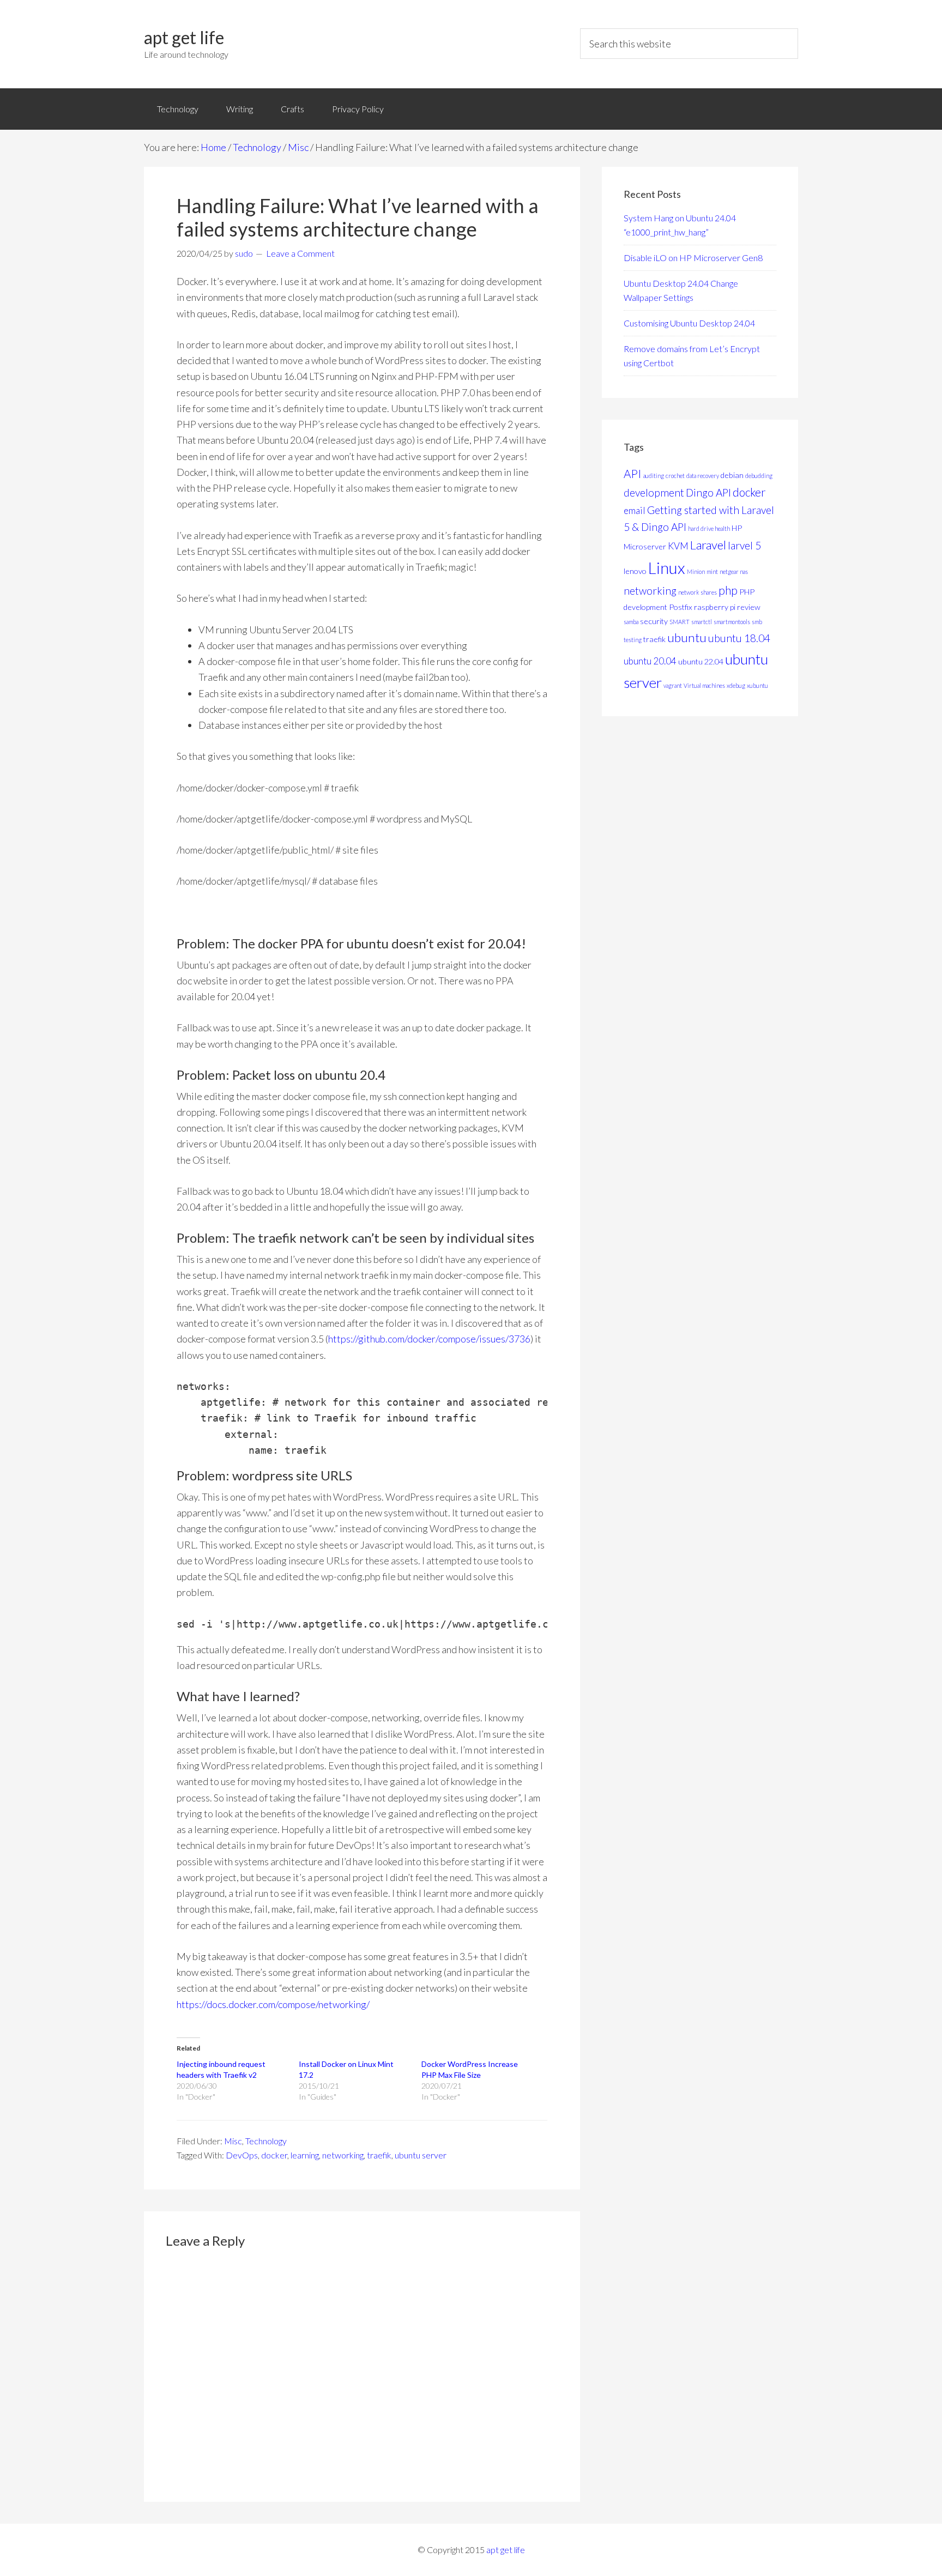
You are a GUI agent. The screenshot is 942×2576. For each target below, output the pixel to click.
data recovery (703, 476)
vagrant (673, 685)
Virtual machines (704, 685)
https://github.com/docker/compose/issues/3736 (429, 1339)
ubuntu (687, 637)
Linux (667, 568)
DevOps (242, 2155)
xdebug (736, 685)
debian (732, 475)
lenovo (635, 571)
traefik (379, 2155)
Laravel (708, 545)
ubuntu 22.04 (701, 661)
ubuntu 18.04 (739, 638)
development (654, 492)
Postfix (681, 607)
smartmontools (732, 622)
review (749, 607)
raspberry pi (715, 607)
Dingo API (708, 492)
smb (757, 622)
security (654, 621)
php (728, 590)
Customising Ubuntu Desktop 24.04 (689, 323)
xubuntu (757, 685)
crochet (675, 476)
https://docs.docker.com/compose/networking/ (273, 2004)
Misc (233, 2141)
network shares (698, 592)
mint (712, 572)
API (633, 473)
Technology (266, 2141)
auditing (654, 476)
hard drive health (709, 528)
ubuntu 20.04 (650, 661)
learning (305, 2155)
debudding (759, 476)
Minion (696, 572)
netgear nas (734, 572)
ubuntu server (421, 2155)
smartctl (702, 622)
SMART (680, 622)
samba (631, 622)
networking (343, 2155)
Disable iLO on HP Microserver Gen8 (693, 258)
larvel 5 (744, 545)
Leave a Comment (300, 253)
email (635, 510)
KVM (678, 546)
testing (633, 640)
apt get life (184, 37)
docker (274, 2155)
